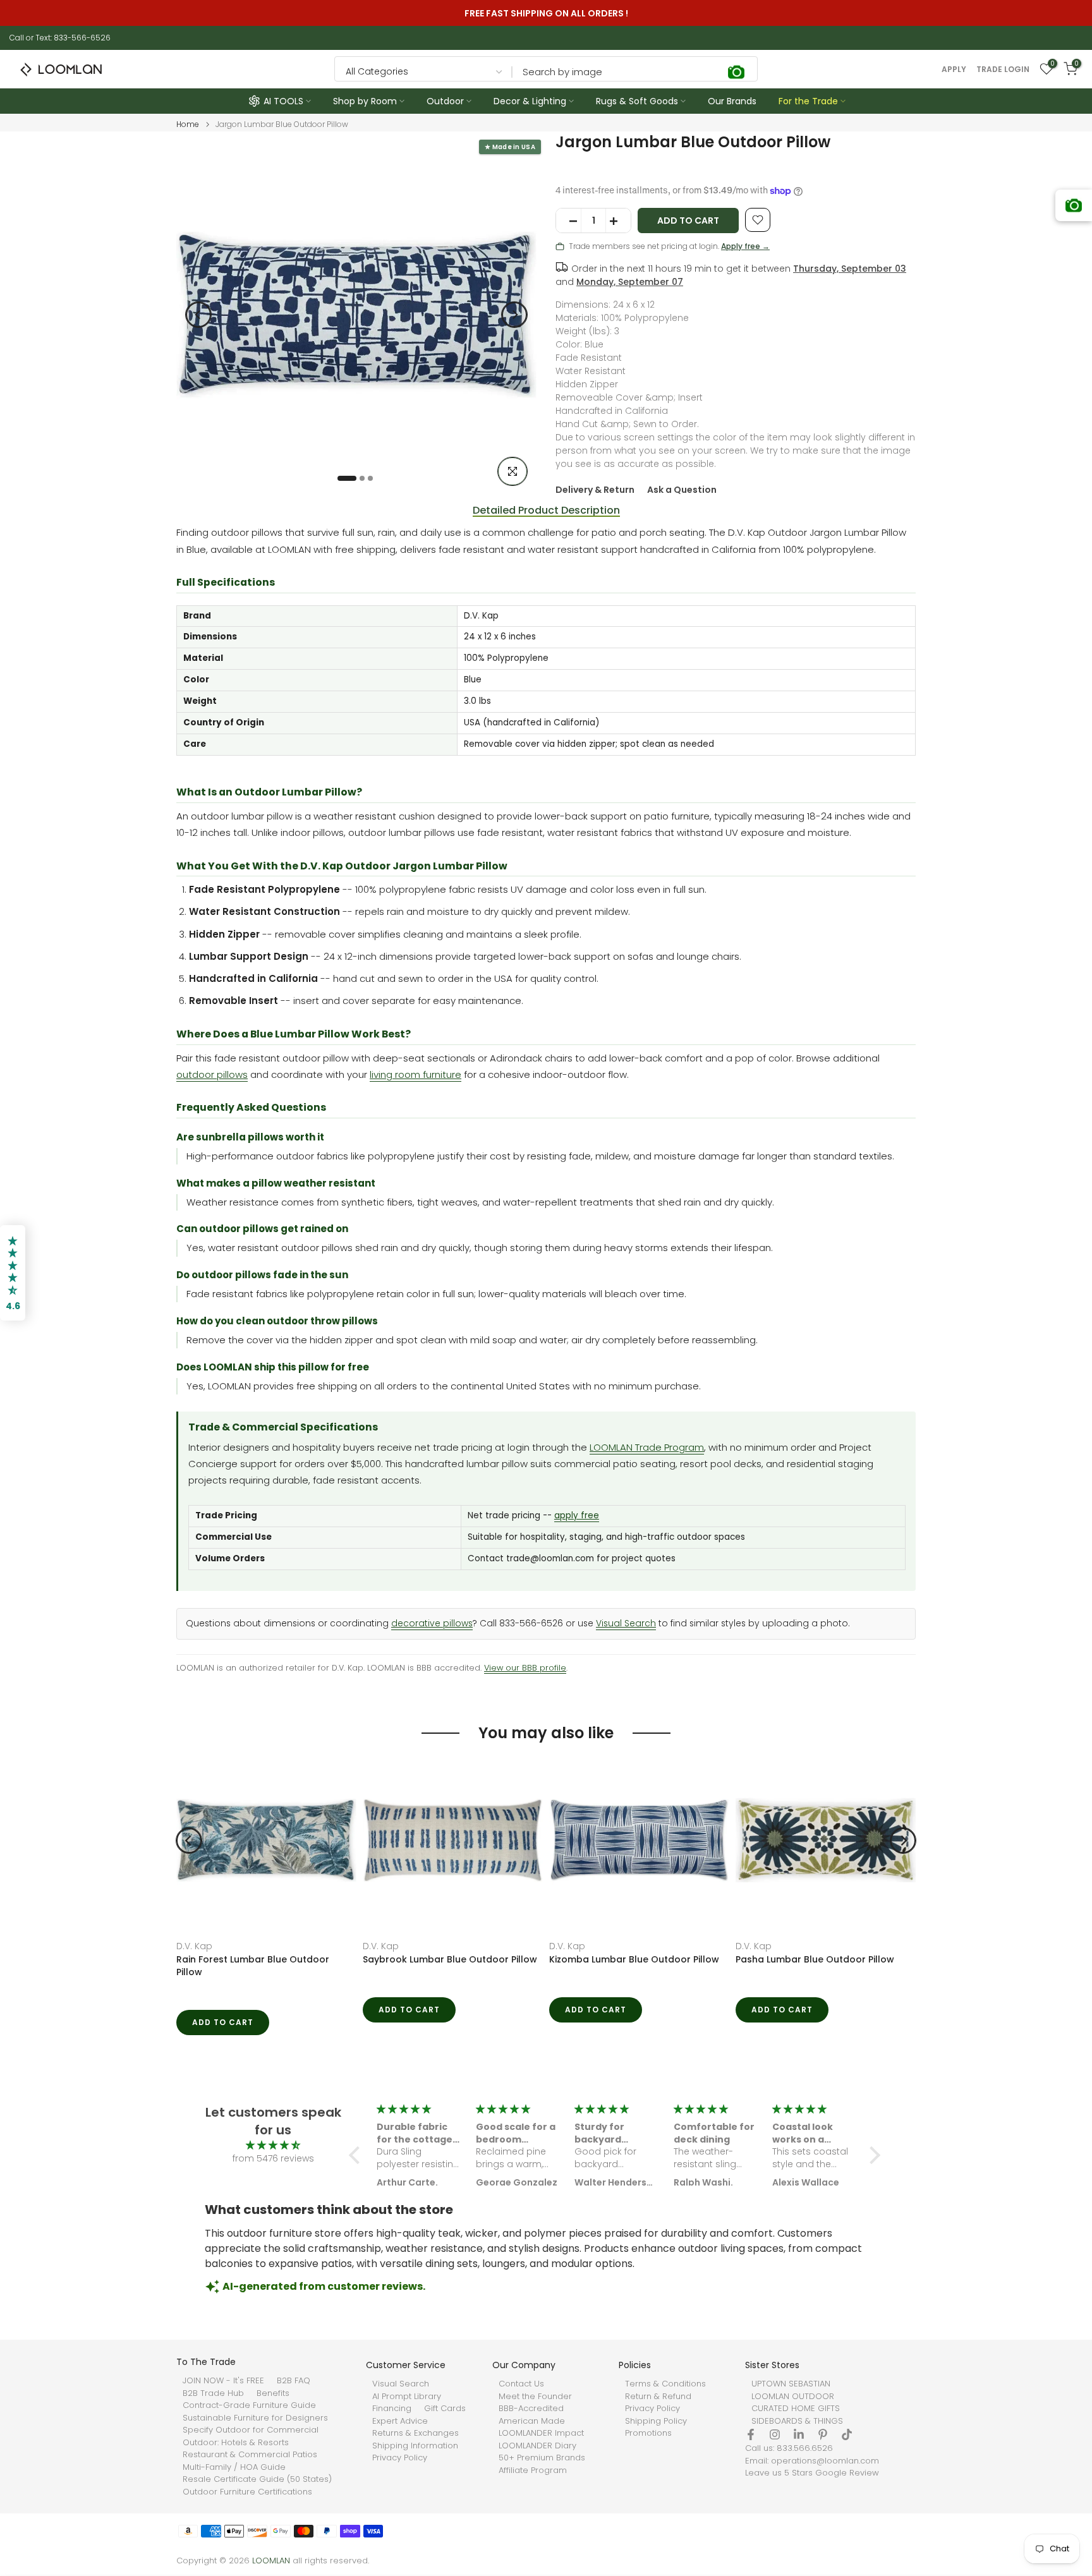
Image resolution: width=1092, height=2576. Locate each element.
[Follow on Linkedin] (799, 2434)
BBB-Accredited (531, 2409)
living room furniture (416, 1074)
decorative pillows (432, 1624)
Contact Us (521, 2384)
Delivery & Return (595, 490)
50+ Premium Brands (542, 2458)
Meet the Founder (535, 2397)
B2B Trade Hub (213, 2393)
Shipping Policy (656, 2421)
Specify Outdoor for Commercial (251, 2430)
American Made (532, 2421)
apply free (577, 1515)
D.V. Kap (194, 1946)
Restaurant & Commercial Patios (250, 2455)
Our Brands (732, 101)
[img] (273, 2145)
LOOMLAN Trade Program (647, 1447)
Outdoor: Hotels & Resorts (236, 2443)
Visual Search (626, 1624)
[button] (358, 2155)
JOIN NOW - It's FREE (223, 2381)
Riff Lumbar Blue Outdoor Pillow (249, 1959)
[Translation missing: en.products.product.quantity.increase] (618, 221)
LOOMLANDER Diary (537, 2446)
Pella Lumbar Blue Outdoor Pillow (625, 1959)
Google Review (847, 2473)
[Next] (514, 315)
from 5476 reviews (273, 2158)
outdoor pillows (212, 1074)
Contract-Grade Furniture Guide (249, 2405)
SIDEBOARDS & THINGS (797, 2421)
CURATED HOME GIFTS (796, 2409)
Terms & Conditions (665, 2384)
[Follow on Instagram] (775, 2434)
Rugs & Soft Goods (637, 101)
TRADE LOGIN (1003, 70)
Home (188, 124)
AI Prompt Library (407, 2397)
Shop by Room (365, 101)
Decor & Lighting (530, 101)
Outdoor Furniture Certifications (247, 2492)
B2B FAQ (294, 2381)
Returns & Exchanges (416, 2433)
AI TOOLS (283, 101)
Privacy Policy (400, 2458)
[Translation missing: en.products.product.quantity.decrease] (569, 221)
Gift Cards (445, 2409)
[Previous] (198, 315)
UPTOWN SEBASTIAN (791, 2384)
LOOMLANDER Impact (541, 2433)
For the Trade (808, 101)
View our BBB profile (525, 1668)
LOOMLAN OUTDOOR (793, 2397)
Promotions (648, 2433)
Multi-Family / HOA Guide (234, 2467)
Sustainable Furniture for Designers (255, 2418)
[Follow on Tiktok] (847, 2434)
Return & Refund (658, 2397)
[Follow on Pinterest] (823, 2434)
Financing (392, 2409)
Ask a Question (682, 490)
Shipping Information (415, 2446)
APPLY (954, 70)
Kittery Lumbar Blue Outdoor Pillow (816, 1959)
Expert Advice (400, 2421)
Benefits (273, 2393)
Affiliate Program (533, 2470)
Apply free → (745, 246)
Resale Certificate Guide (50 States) (257, 2479)
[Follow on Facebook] (751, 2434)
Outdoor (445, 101)
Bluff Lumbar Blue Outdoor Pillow (439, 1959)
